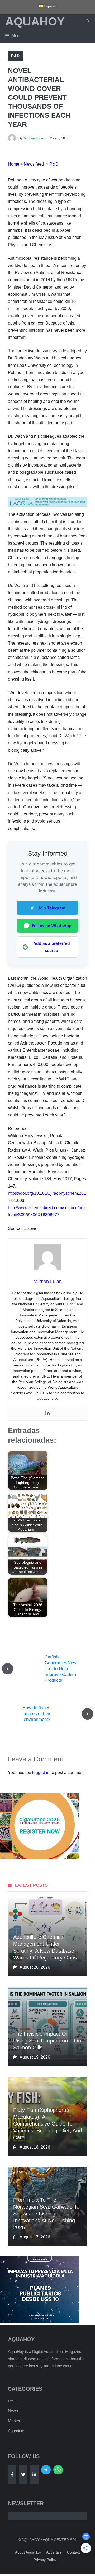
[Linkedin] (47, 1414)
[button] (88, 21)
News (13, 2411)
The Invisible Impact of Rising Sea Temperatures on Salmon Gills (47, 2041)
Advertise (54, 2552)
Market (14, 2421)
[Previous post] (8, 1669)
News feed (34, 164)
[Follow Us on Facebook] (12, 2474)
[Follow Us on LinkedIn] (34, 2474)
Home (14, 164)
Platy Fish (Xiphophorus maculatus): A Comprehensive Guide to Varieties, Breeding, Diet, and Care (47, 2124)
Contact (73, 2552)
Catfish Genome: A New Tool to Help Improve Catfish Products (60, 1669)
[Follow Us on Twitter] (23, 2474)
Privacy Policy (45, 2560)
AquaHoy (35, 21)
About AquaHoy (28, 2552)
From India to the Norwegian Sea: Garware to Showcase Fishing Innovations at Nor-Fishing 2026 (46, 2214)
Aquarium (16, 2431)
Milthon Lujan (34, 138)
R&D (15, 56)
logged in (41, 1773)
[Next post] (87, 1714)
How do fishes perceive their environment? (36, 1714)
